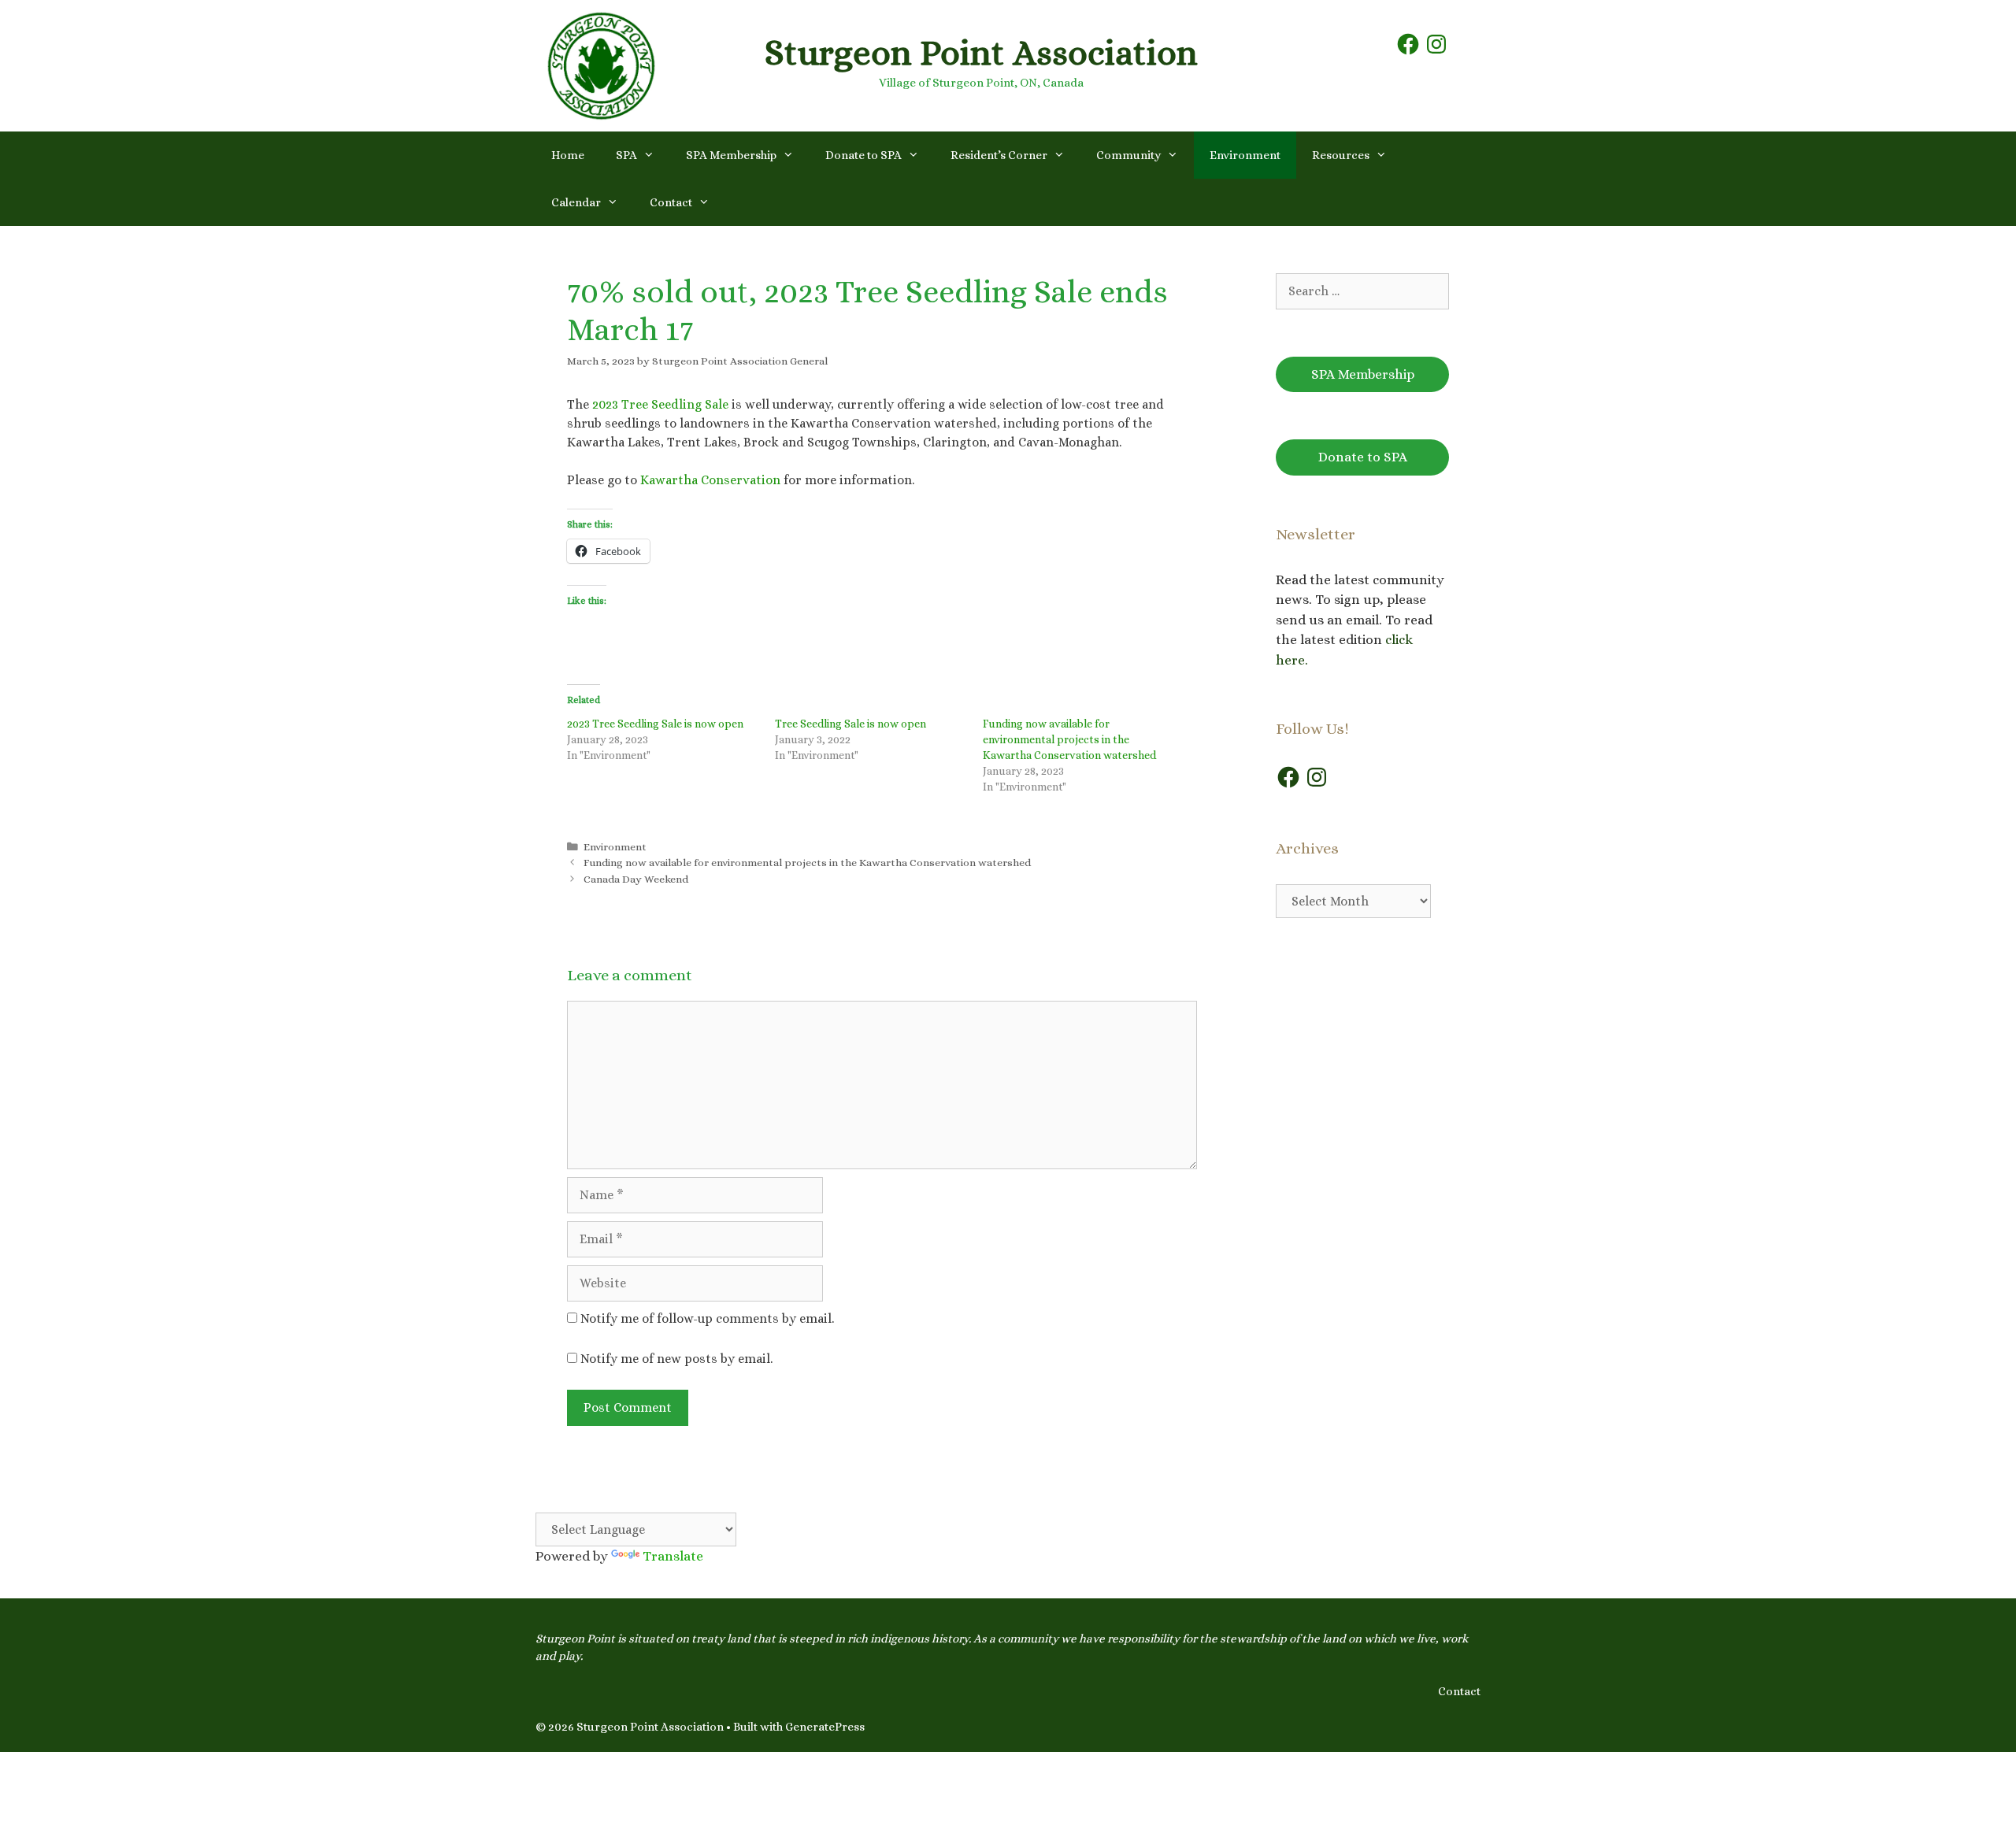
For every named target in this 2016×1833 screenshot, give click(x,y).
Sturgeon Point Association (981, 53)
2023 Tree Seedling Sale (660, 404)
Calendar (576, 202)
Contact (671, 202)
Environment (1245, 155)
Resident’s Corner (999, 155)
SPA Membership (731, 155)
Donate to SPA (863, 155)
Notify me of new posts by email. (676, 1359)
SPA (626, 155)
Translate (673, 1556)
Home (568, 155)
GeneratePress (825, 1727)
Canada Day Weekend (636, 879)
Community (1128, 155)
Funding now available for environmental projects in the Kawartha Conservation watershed (1069, 739)
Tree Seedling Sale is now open (850, 724)
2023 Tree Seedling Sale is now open (655, 724)
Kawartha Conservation (710, 480)
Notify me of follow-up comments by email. (707, 1318)
